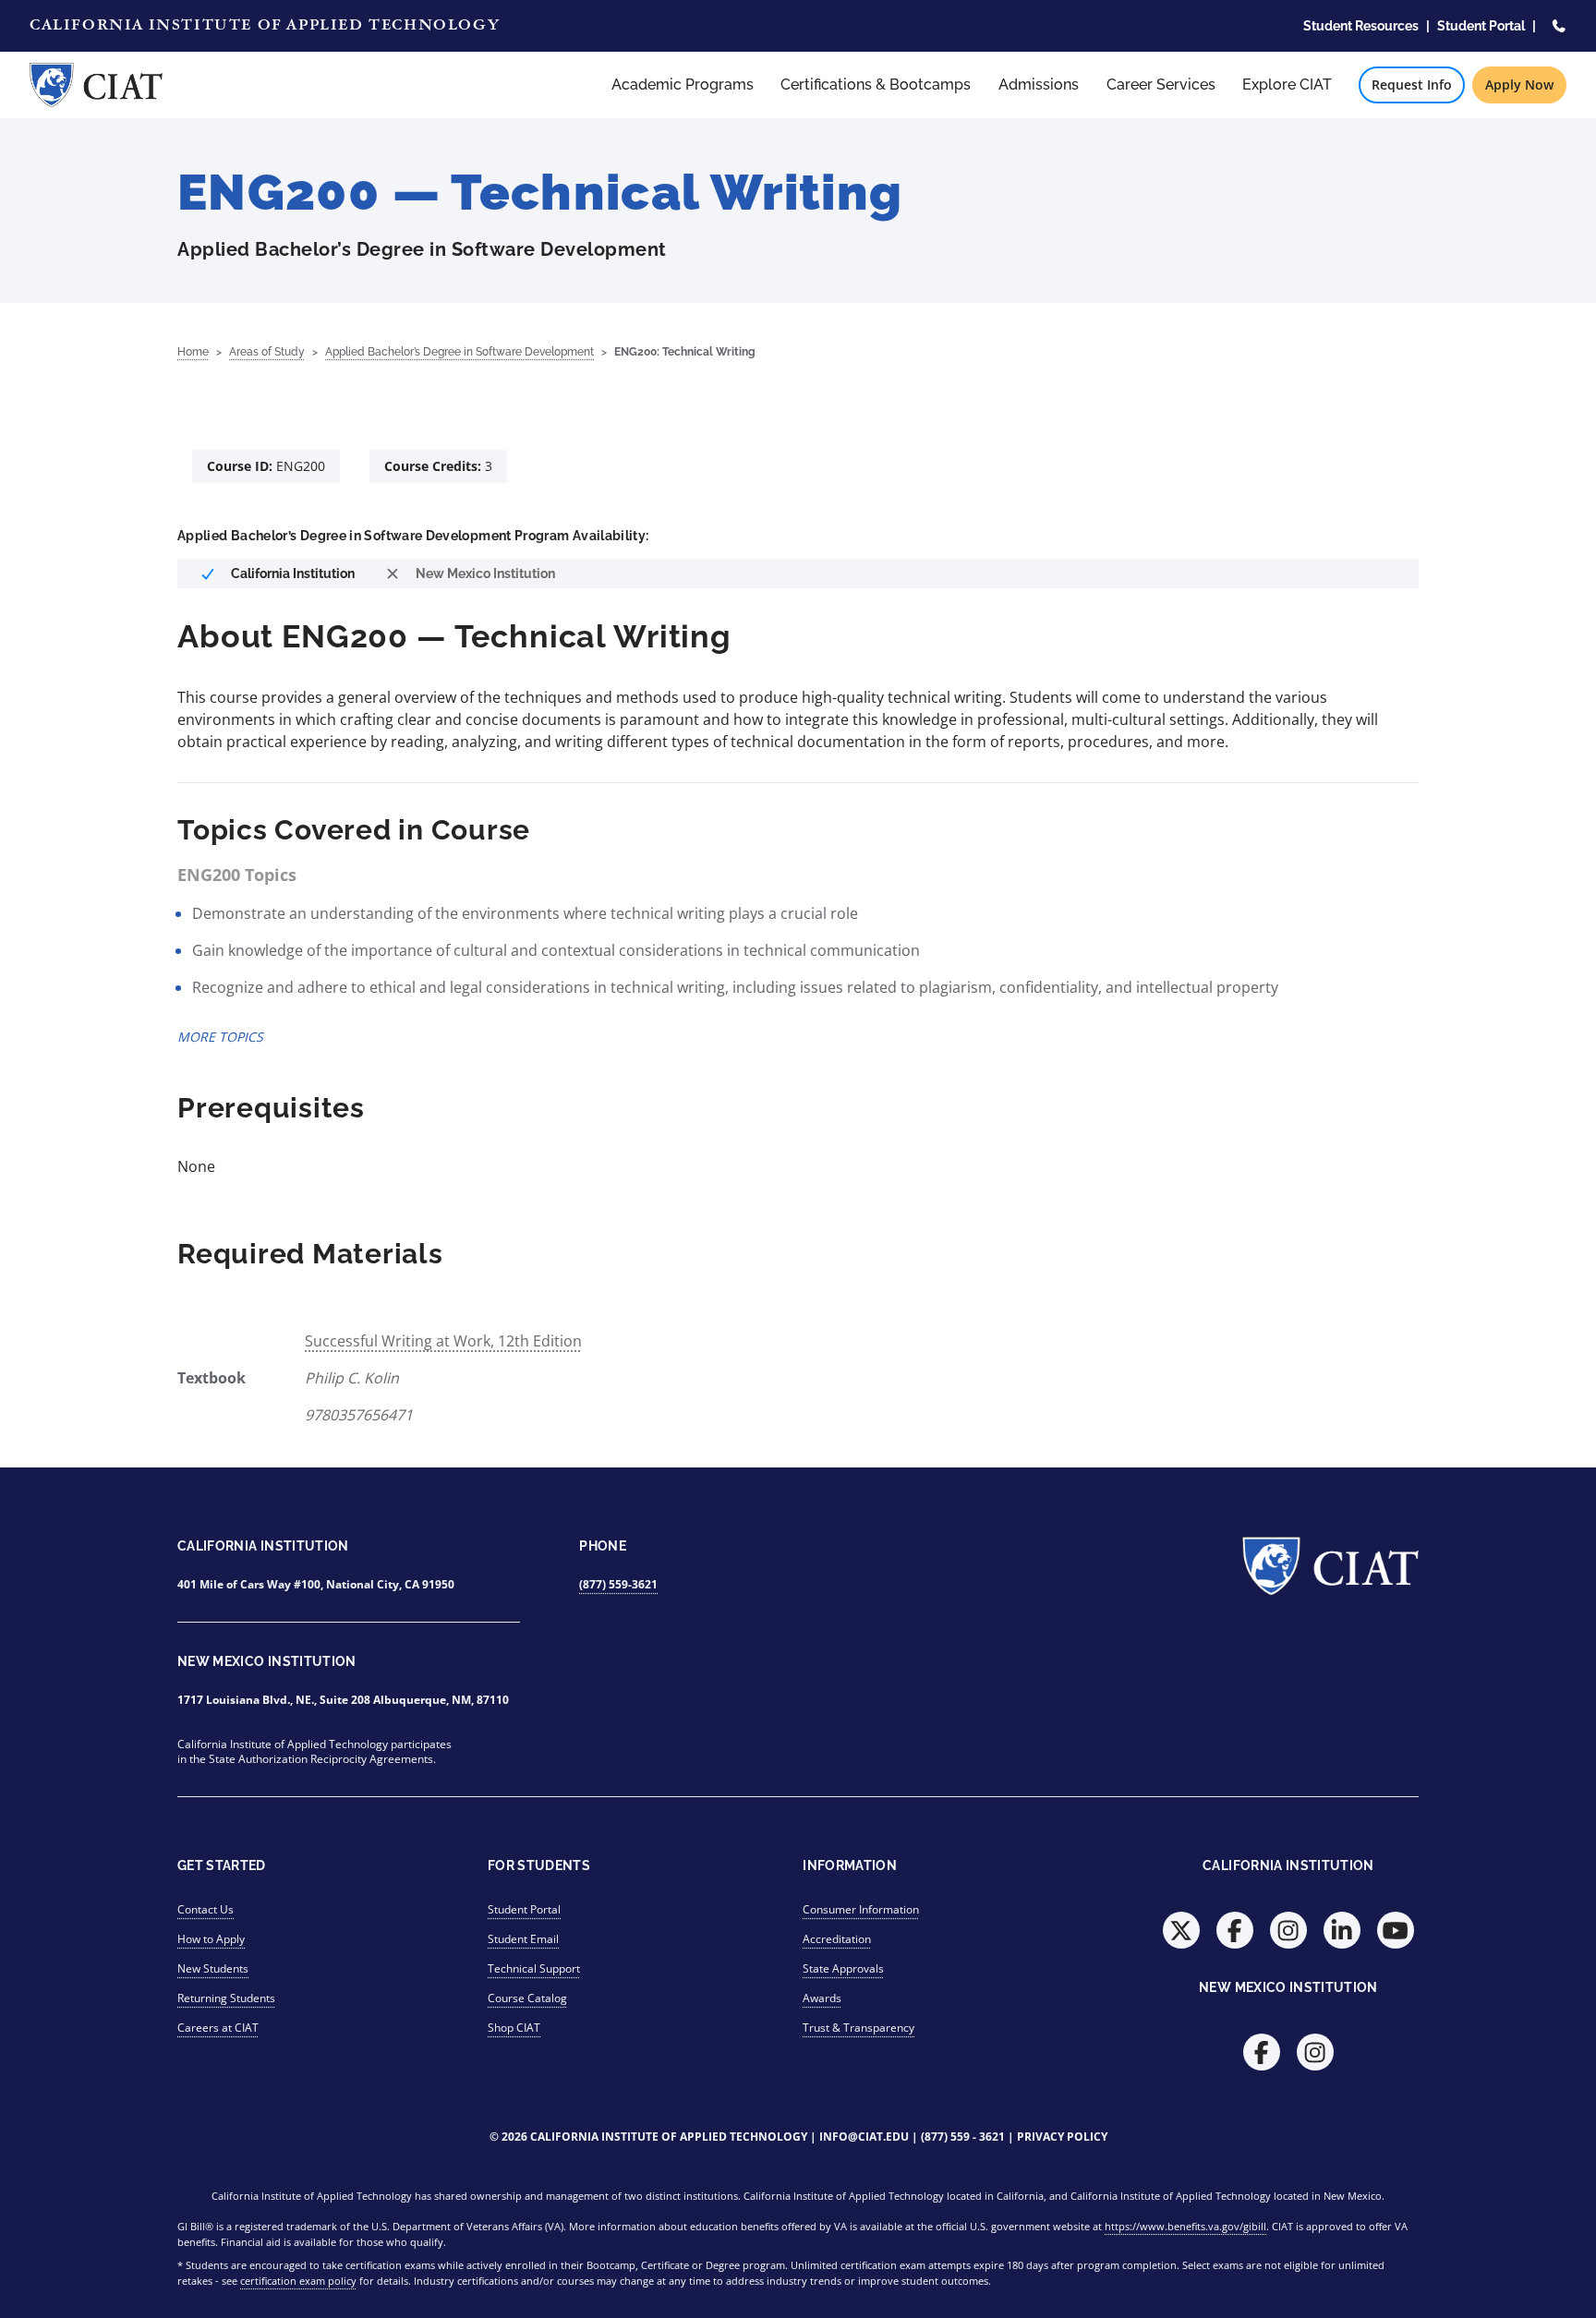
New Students (213, 1968)
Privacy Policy (1062, 2137)
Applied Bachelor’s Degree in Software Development (459, 352)
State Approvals (843, 1968)
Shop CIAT (514, 2028)
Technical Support (534, 1968)
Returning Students (226, 1998)
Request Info (1412, 85)
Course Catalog (527, 1998)
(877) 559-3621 (618, 1584)
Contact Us (206, 1909)
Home (193, 352)
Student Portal (1481, 26)
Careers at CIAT (218, 2028)
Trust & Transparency (858, 2028)
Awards (822, 1998)
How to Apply (211, 1939)
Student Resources (1361, 26)
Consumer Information (861, 1909)
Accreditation (837, 1939)
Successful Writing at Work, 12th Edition (443, 1341)
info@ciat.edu (864, 2137)
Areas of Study (267, 352)
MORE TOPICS (220, 1037)
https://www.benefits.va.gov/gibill (1185, 2226)
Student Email (523, 1939)
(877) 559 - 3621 (963, 2137)
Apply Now (1519, 85)
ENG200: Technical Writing (685, 352)
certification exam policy (298, 2281)
